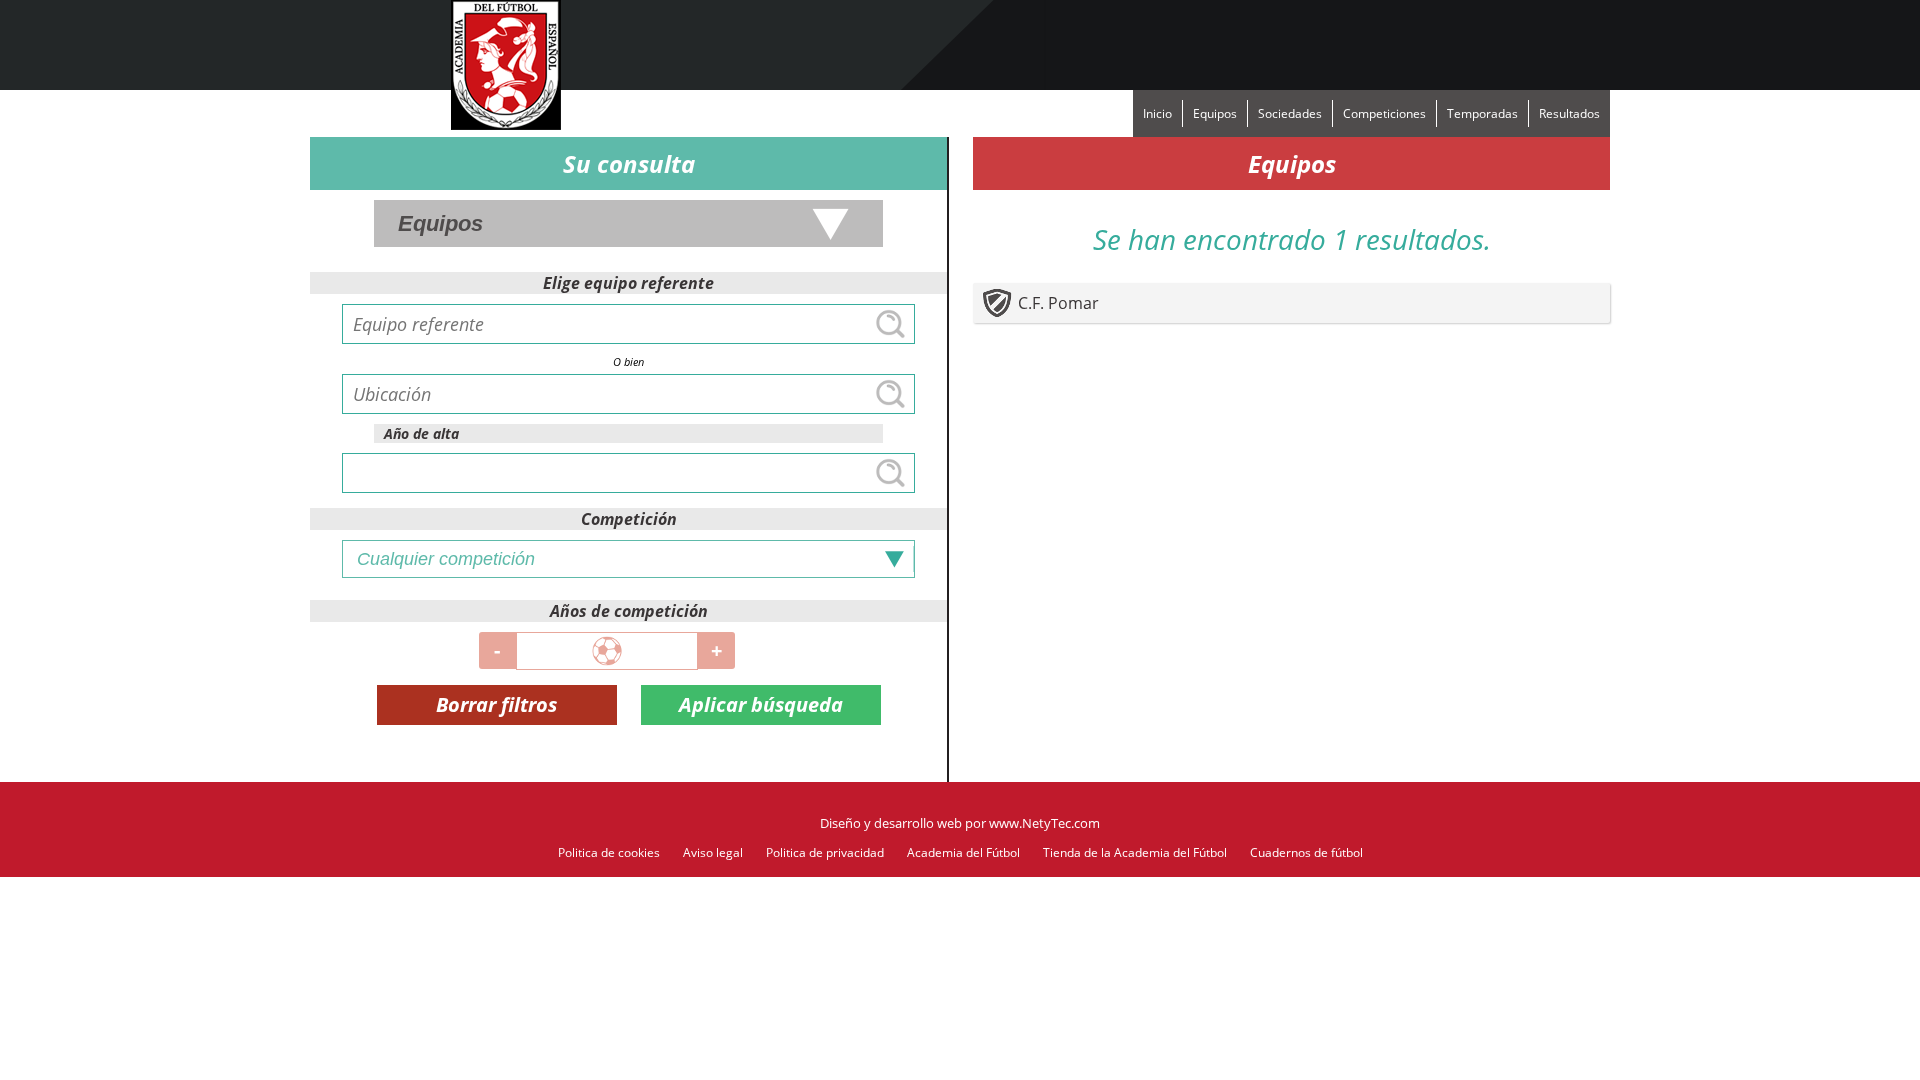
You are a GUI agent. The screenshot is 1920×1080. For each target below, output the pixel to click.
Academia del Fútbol (963, 852)
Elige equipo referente (628, 283)
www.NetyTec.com (1044, 823)
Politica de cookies (609, 852)
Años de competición (629, 611)
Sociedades (1290, 113)
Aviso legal (713, 852)
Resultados (1569, 113)
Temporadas (1482, 113)
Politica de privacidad (825, 852)
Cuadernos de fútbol (1306, 852)
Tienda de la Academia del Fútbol (1135, 852)
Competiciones (1384, 113)
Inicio (1157, 113)
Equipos (1215, 113)
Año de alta (421, 433)
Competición (629, 519)
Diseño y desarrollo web (891, 823)
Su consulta (629, 163)
